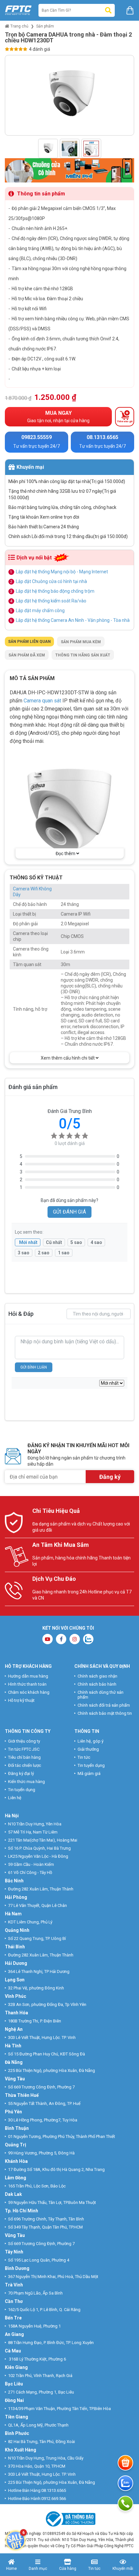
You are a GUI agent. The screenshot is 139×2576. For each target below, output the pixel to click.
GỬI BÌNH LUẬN (34, 1367)
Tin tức (84, 1757)
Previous (10, 97)
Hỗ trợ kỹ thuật (21, 1700)
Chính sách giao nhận (97, 1676)
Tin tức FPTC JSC (24, 1749)
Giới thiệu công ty (24, 1741)
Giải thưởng (88, 1749)
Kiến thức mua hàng (27, 1782)
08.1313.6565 (54, 2490)
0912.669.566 (54, 2499)
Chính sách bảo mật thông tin (105, 1713)
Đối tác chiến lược (25, 1765)
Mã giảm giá (89, 1773)
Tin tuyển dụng (22, 1790)
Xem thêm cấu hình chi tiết (68, 1058)
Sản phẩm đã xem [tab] (27, 655)
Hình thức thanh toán (27, 1684)
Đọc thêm (66, 853)
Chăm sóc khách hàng (29, 1692)
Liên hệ (15, 1798)
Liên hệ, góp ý (91, 1741)
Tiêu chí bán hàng (24, 1757)
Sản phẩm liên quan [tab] (29, 642)
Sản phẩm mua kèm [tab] (81, 642)
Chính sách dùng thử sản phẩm (101, 1695)
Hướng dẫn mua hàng (28, 1676)
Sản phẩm (45, 26)
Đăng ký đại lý (21, 1773)
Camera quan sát (42, 701)
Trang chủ (19, 26)
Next (129, 97)
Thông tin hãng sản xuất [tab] (83, 655)
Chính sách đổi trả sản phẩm (104, 1705)
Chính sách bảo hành (97, 1684)
